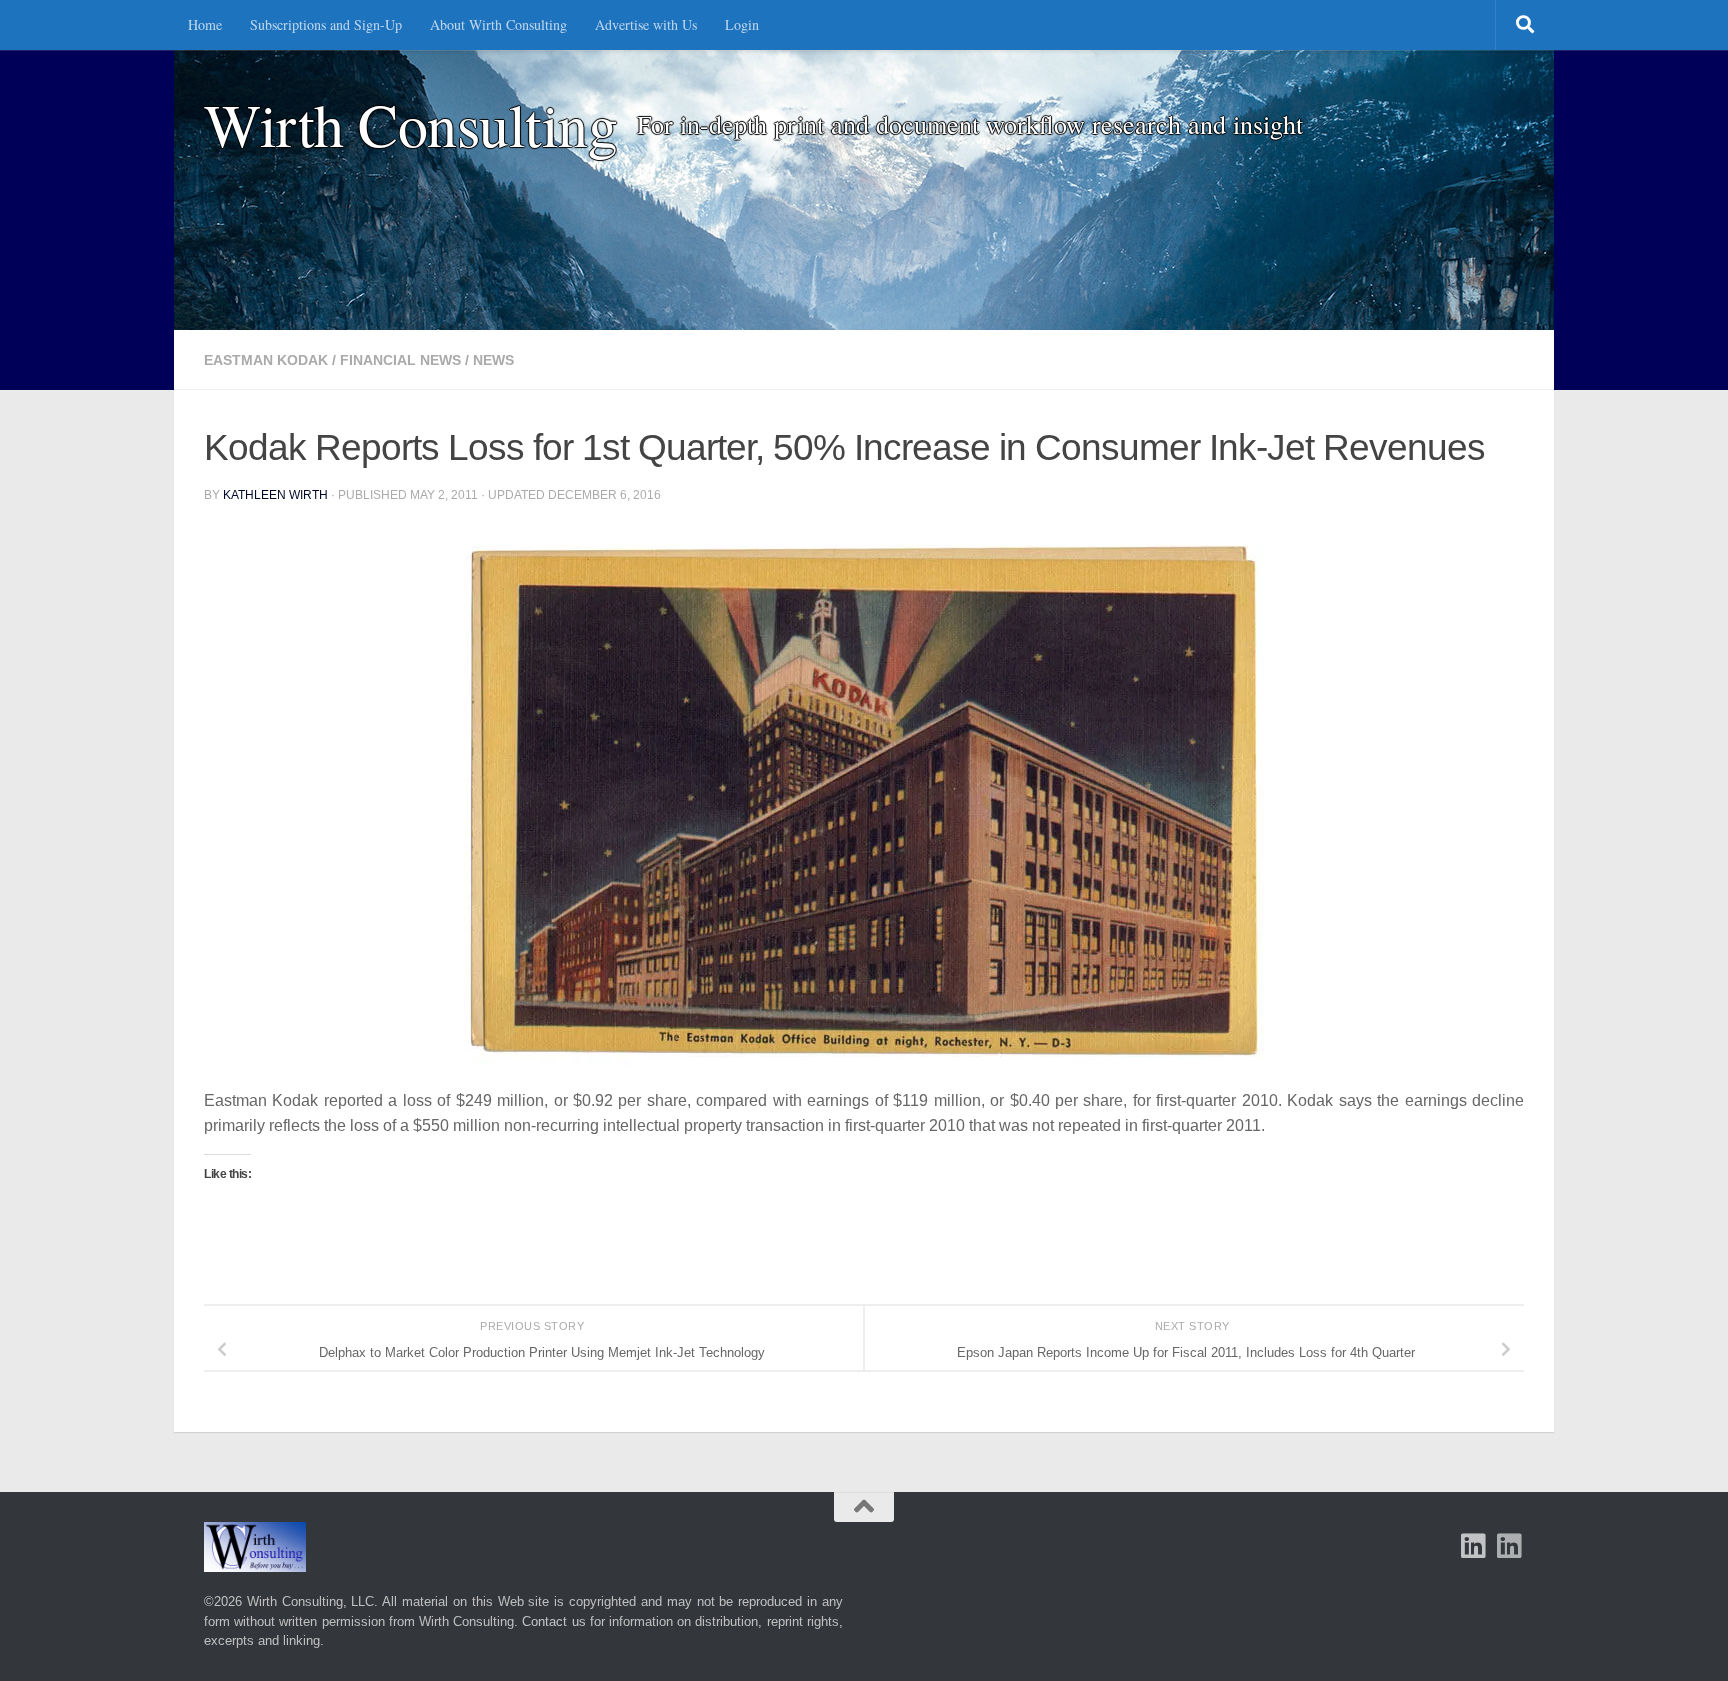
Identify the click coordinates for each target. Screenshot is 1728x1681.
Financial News (400, 360)
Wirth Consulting (410, 124)
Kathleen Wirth (275, 495)
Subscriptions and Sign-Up (326, 24)
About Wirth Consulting (498, 24)
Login (742, 24)
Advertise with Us (646, 24)
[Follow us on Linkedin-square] (1474, 1546)
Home (205, 24)
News (493, 360)
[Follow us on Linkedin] (1510, 1546)
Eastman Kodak (266, 360)
